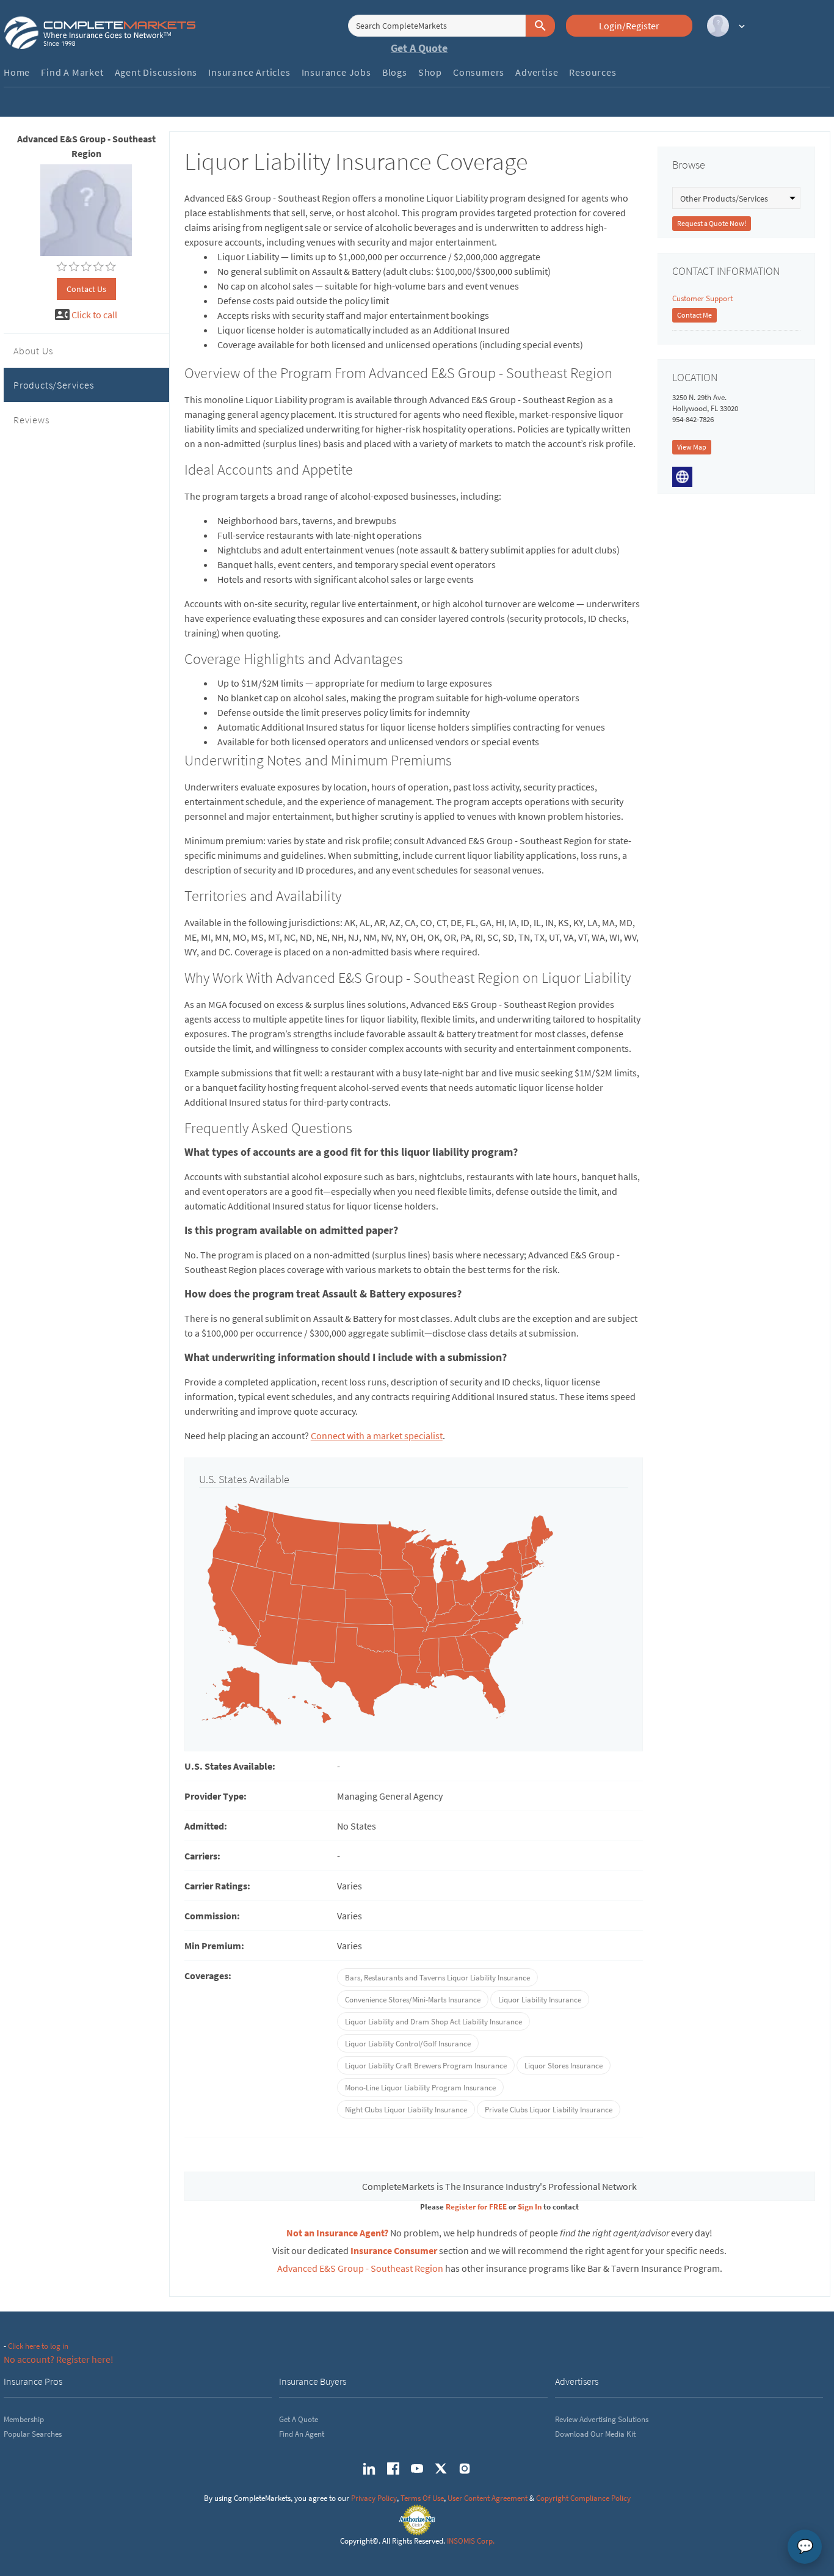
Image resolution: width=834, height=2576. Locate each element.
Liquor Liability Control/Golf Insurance (408, 2044)
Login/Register (629, 26)
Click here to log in (38, 2346)
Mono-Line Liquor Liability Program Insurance (420, 2088)
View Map (692, 447)
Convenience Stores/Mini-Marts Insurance (413, 2000)
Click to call (94, 315)
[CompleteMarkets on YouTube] (417, 2468)
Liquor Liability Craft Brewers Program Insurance (426, 2066)
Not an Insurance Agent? (337, 2233)
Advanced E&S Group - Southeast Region (360, 2268)
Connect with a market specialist (377, 1436)
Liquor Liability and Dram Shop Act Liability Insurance (433, 2022)
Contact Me (694, 315)
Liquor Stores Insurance (564, 2066)
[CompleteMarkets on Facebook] (393, 2468)
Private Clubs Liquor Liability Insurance (549, 2110)
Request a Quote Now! (712, 223)
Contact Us (86, 289)
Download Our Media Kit (595, 2434)
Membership (24, 2419)
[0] (62, 267)
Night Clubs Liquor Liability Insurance (406, 2110)
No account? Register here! (59, 2359)
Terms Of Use (422, 2498)
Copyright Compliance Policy (583, 2498)
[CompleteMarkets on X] (441, 2468)
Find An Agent (302, 2434)
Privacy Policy (374, 2498)
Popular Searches (33, 2434)
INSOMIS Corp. (471, 2541)
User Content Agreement (488, 2498)
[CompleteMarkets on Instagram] (465, 2468)
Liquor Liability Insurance (540, 2000)
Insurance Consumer (394, 2250)
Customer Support (702, 298)
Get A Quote (419, 48)
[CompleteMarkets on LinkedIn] (369, 2468)
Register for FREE (476, 2207)
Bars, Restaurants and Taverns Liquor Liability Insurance (437, 1978)
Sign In (530, 2207)
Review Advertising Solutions (602, 2419)
